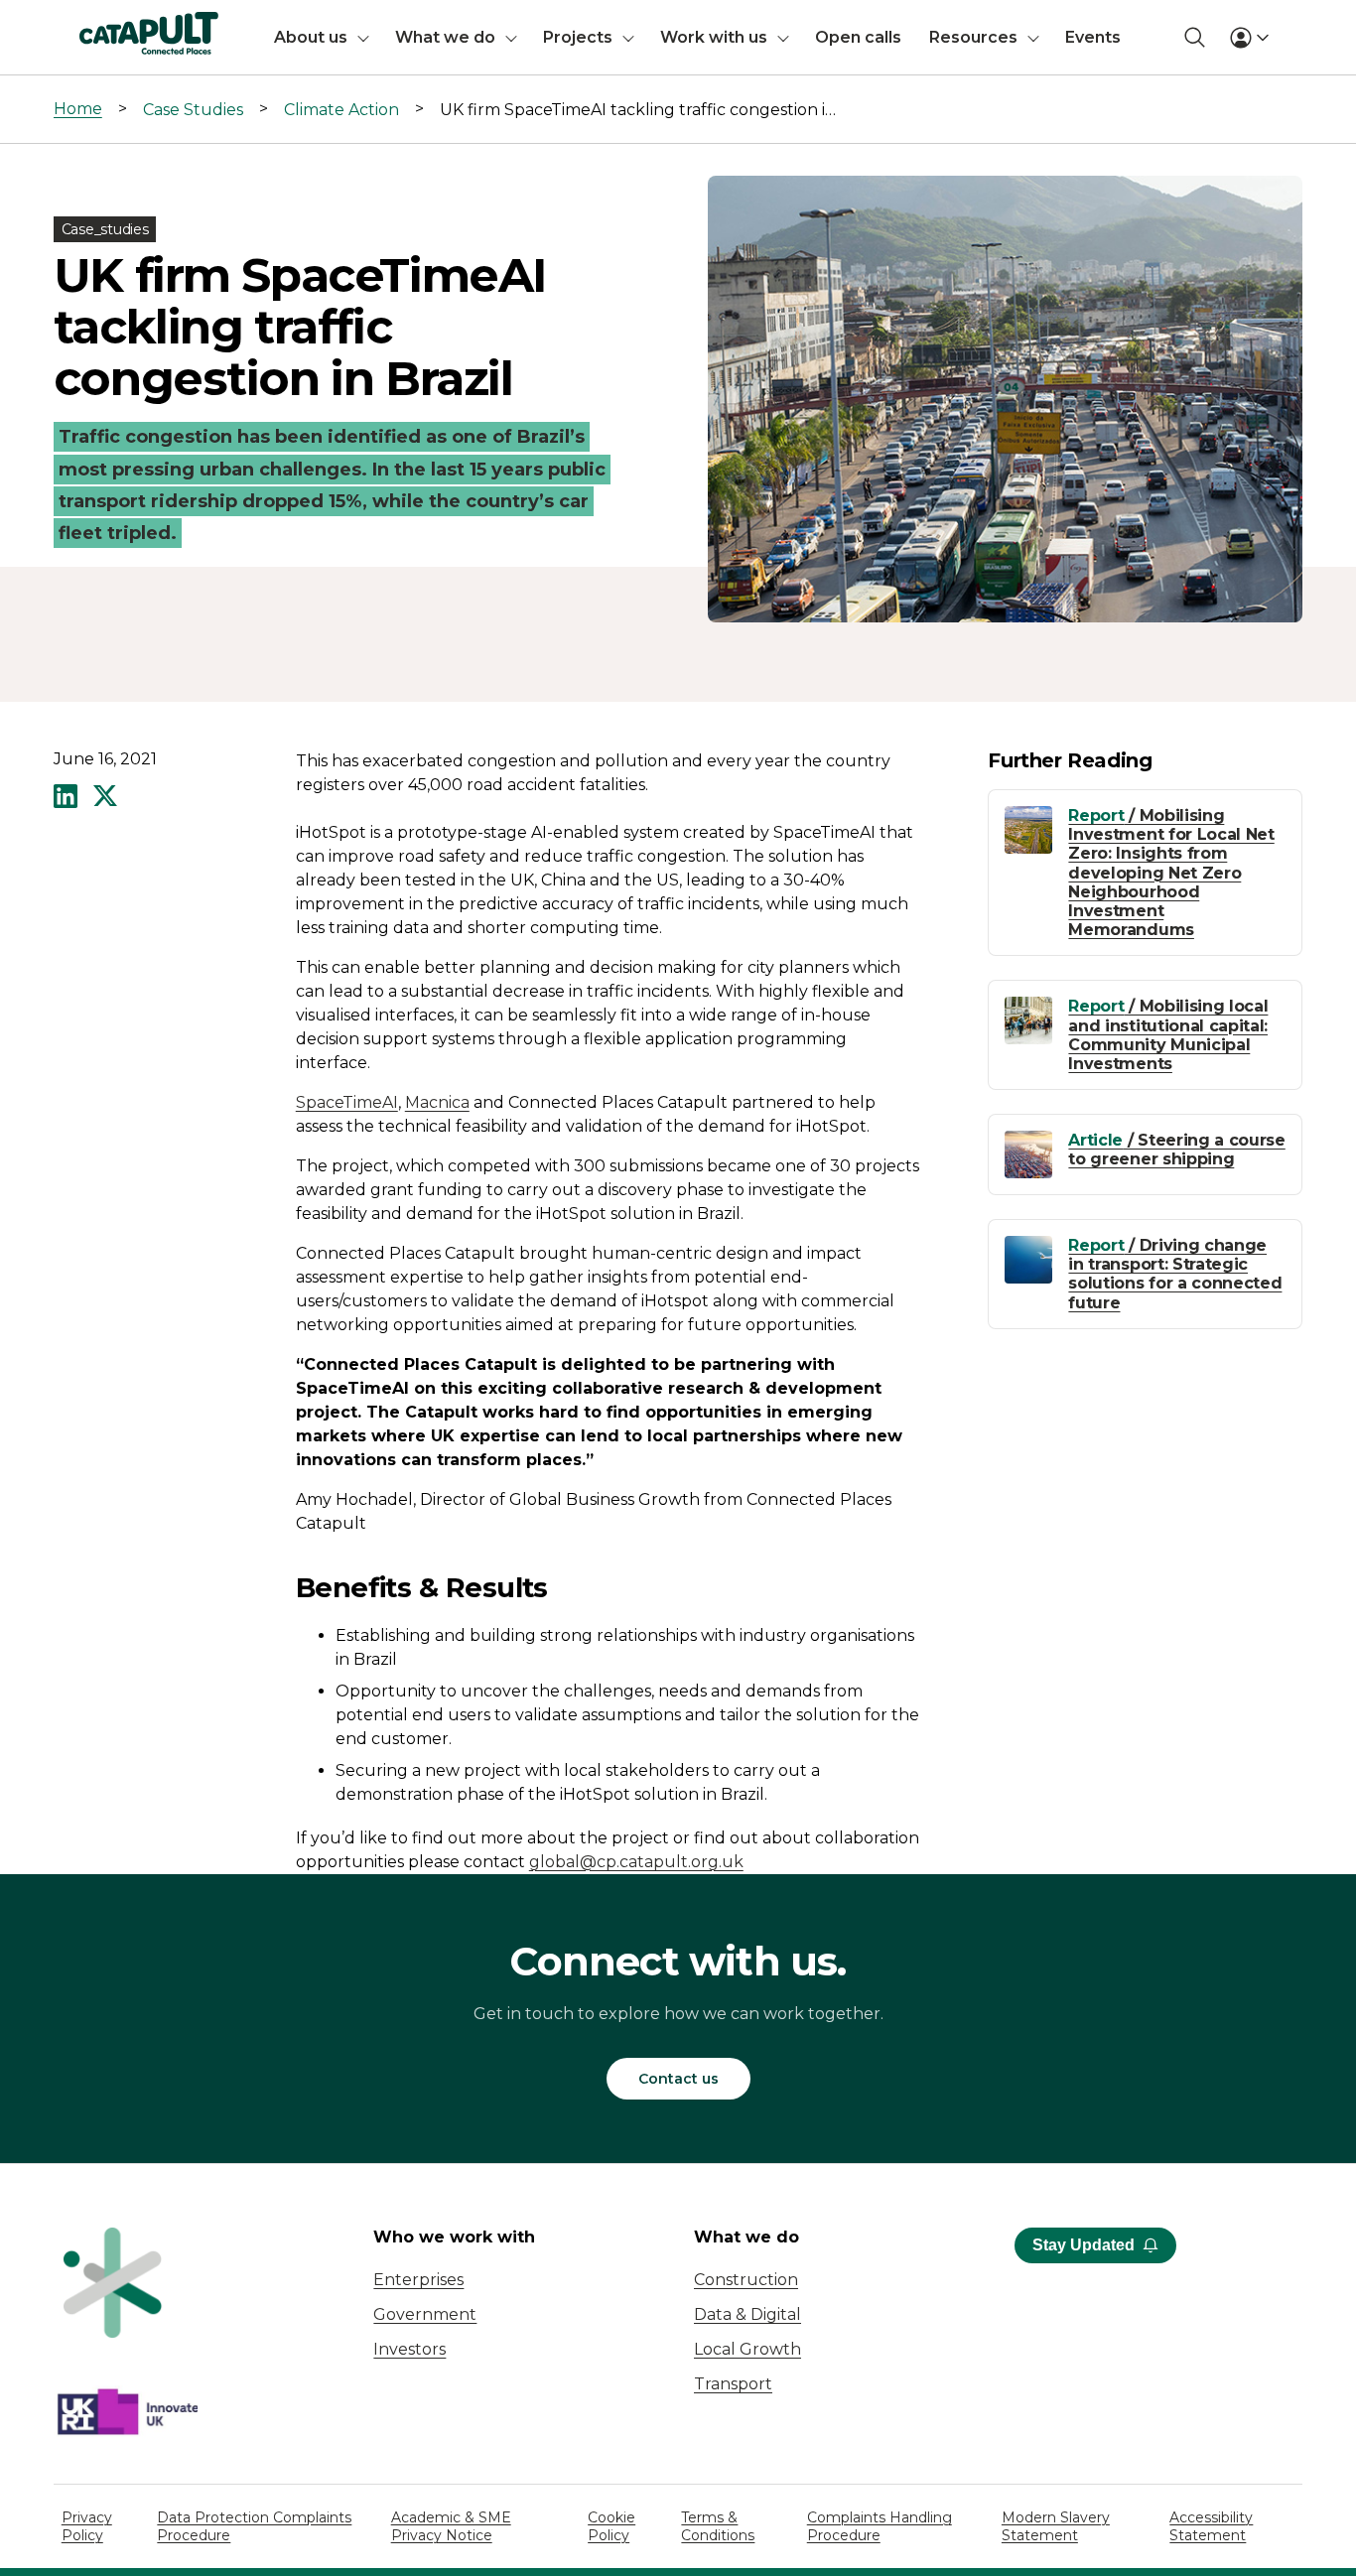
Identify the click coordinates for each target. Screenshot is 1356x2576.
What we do (445, 37)
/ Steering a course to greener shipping (1176, 1150)
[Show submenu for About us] (363, 37)
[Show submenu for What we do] (511, 37)
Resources (973, 37)
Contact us (678, 2079)
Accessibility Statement (1211, 2526)
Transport (733, 2384)
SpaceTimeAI (347, 1102)
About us (311, 37)
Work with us (714, 37)
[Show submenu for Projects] (628, 37)
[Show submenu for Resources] (1033, 37)
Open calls (858, 37)
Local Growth (747, 2349)
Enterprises (418, 2280)
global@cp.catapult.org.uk (636, 1862)
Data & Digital (747, 2314)
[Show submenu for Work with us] (783, 37)
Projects (578, 37)
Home (78, 109)
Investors (409, 2349)
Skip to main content (98, 24)
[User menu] (1249, 38)
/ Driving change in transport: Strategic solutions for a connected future (1175, 1274)
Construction (746, 2280)
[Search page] (1195, 37)
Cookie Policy (611, 2526)
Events (1093, 37)
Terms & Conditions (718, 2526)
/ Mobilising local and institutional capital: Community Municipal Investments (1168, 1035)
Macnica (437, 1102)
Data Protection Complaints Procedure (254, 2526)
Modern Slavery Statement (1056, 2526)
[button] (66, 798)
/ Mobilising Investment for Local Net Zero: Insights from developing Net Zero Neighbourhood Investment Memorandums (1171, 873)
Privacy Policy (87, 2526)
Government (425, 2314)
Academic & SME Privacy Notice (451, 2526)
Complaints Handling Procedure (880, 2526)
